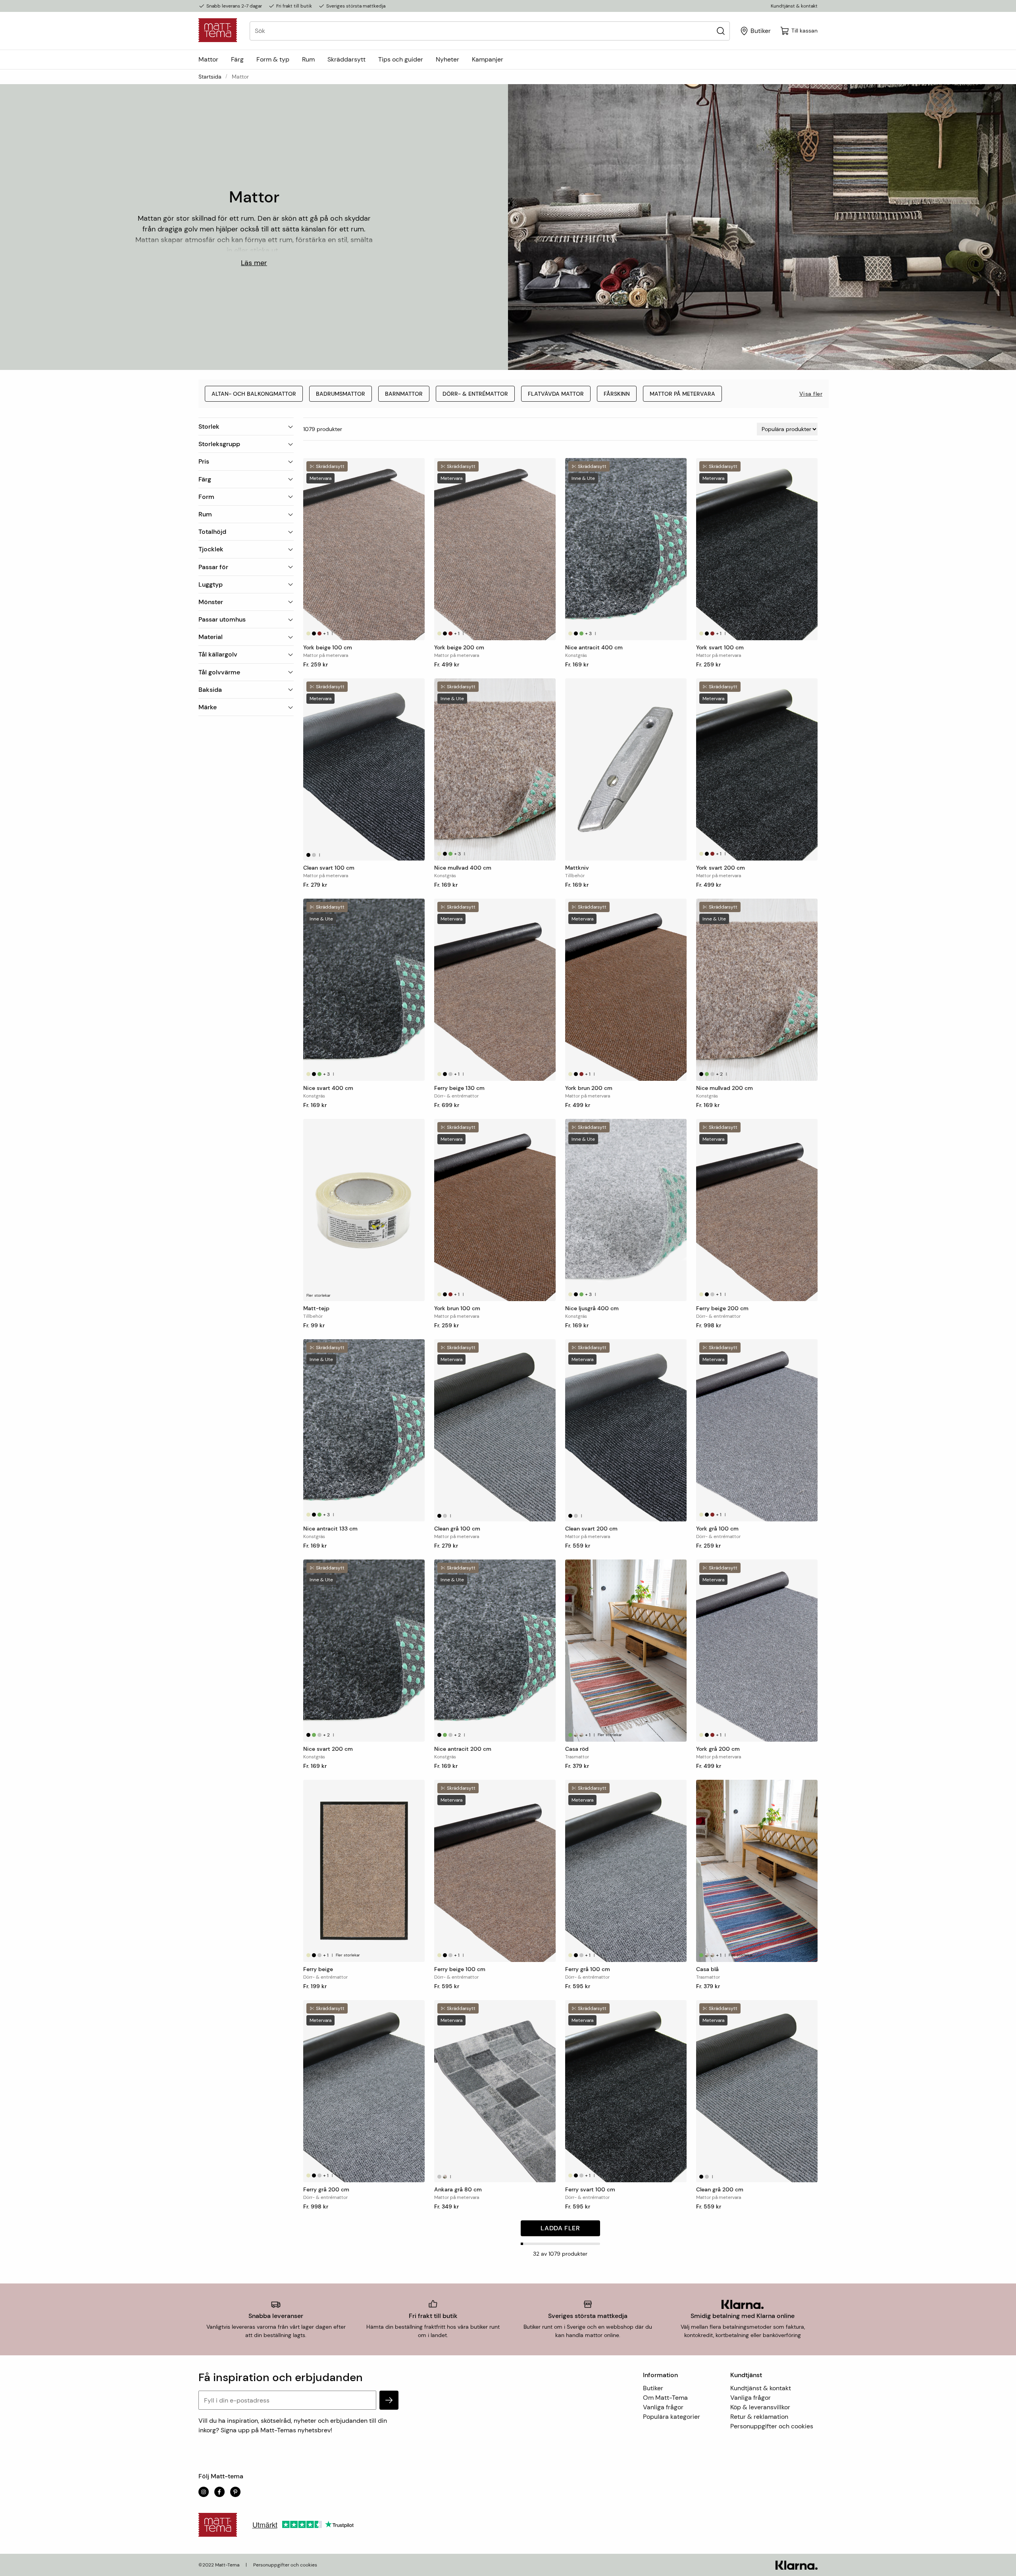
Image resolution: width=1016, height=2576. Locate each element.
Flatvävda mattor (556, 394)
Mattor (208, 59)
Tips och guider (401, 59)
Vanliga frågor (663, 2407)
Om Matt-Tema (665, 2398)
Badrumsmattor (341, 394)
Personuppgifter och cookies (772, 2426)
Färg (237, 59)
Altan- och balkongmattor (254, 394)
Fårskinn (617, 394)
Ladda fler (560, 2228)
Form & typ (273, 59)
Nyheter (447, 59)
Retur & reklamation (759, 2417)
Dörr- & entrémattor (475, 394)
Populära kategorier (672, 2417)
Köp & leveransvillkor (760, 2407)
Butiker (653, 2388)
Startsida (210, 77)
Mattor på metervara (682, 394)
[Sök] (721, 31)
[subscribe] (389, 2400)
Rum (308, 59)
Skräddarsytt (346, 59)
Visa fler (811, 394)
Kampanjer (488, 59)
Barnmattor (404, 394)
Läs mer (254, 263)
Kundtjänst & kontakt (794, 6)
